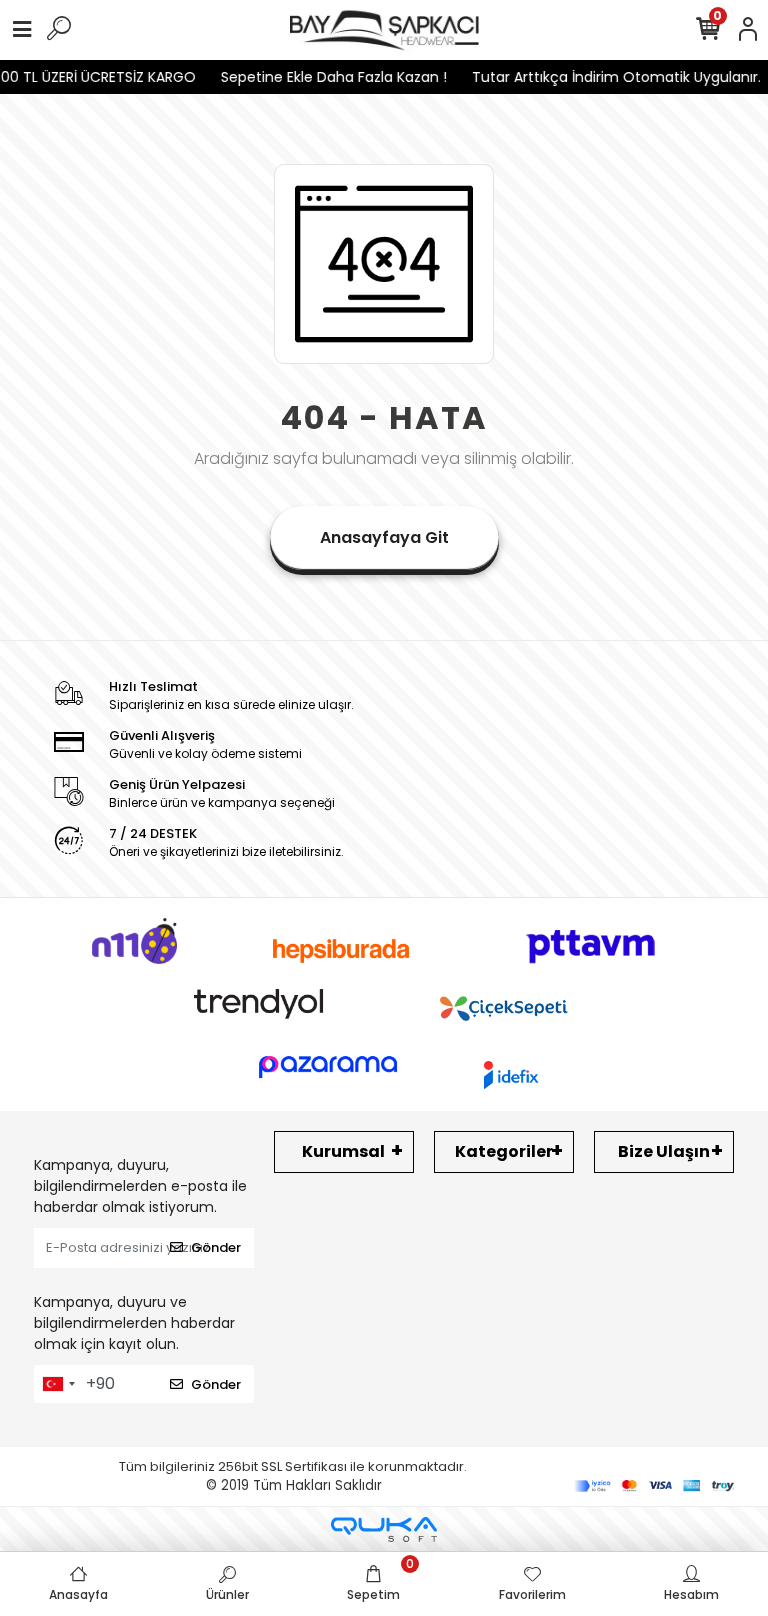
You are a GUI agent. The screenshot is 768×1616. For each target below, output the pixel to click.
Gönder (216, 1247)
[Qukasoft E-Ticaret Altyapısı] (384, 1529)
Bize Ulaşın (664, 1151)
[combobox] (58, 1384)
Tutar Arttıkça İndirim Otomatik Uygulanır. (604, 77)
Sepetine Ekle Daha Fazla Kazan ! (322, 77)
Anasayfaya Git (384, 537)
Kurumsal (343, 1151)
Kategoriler (504, 1151)
